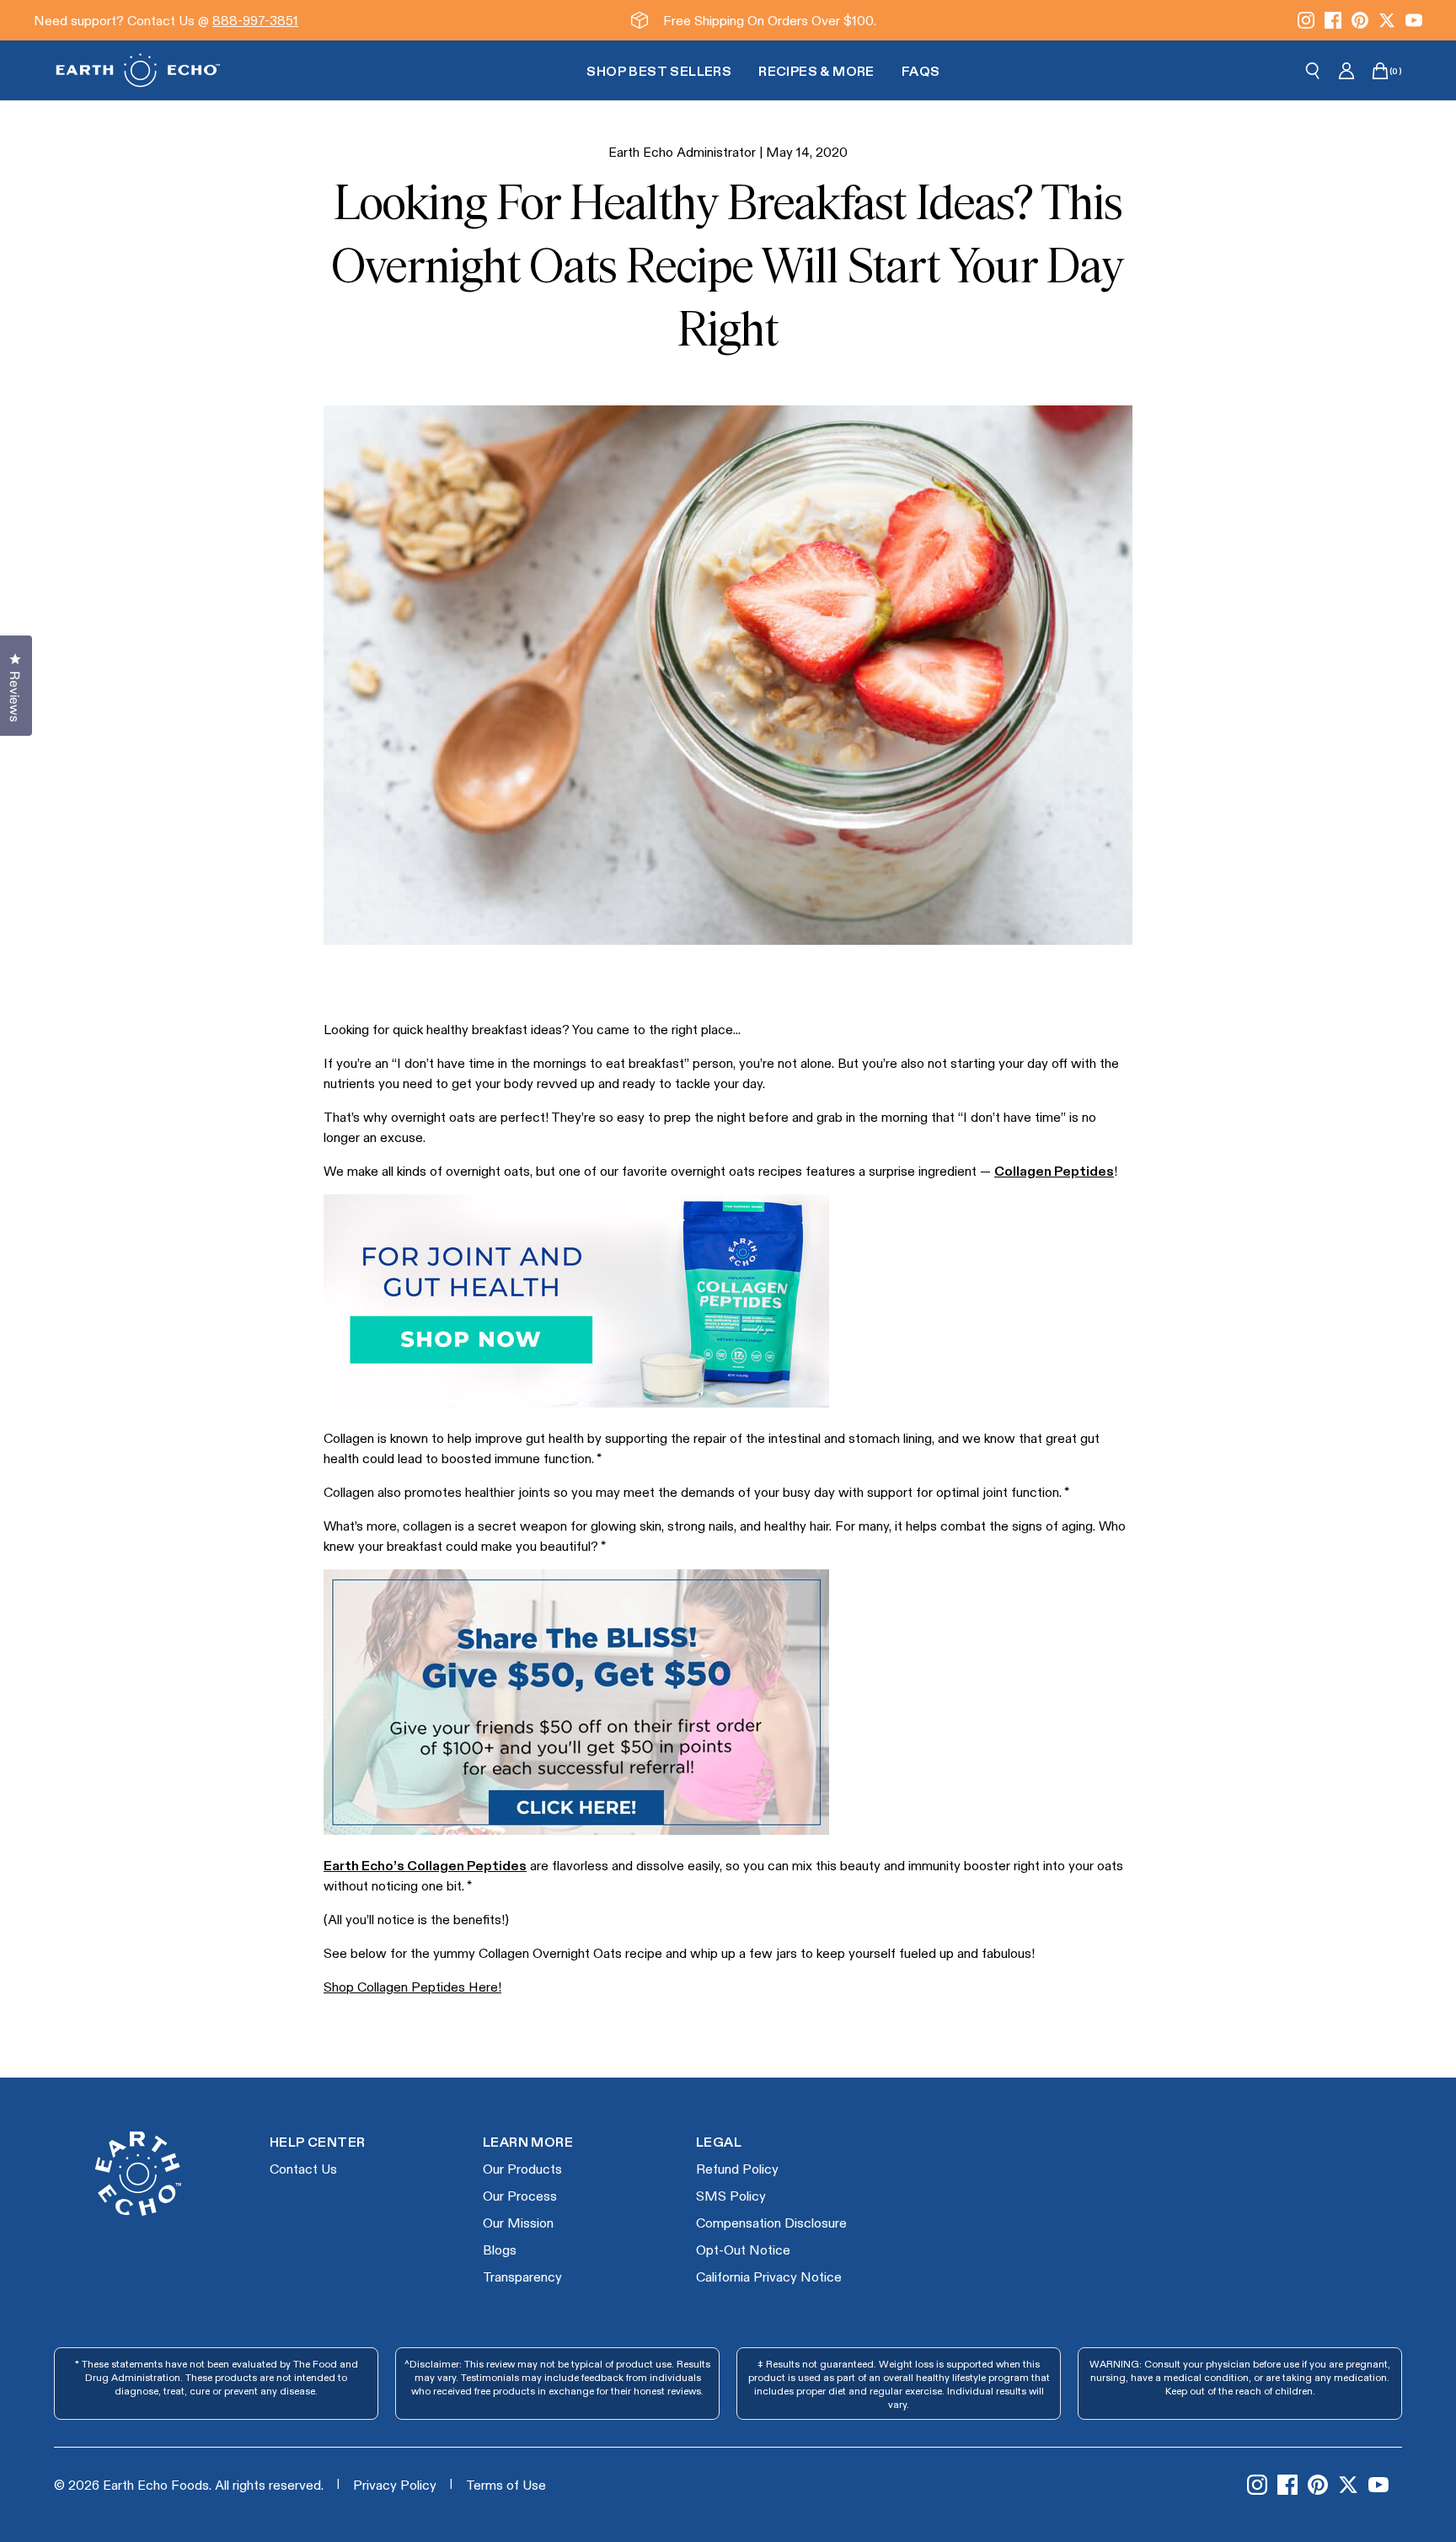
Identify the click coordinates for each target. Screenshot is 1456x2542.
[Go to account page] (1346, 71)
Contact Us (303, 2168)
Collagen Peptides (1054, 1170)
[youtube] (1414, 20)
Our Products (522, 2168)
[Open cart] (1380, 71)
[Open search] (1313, 71)
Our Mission (518, 2222)
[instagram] (1306, 20)
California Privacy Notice (769, 2276)
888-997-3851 (255, 20)
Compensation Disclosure (771, 2222)
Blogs (500, 2249)
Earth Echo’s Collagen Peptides (425, 1865)
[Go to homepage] (138, 70)
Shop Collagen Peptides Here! (412, 1986)
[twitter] (1387, 20)
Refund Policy (737, 2168)
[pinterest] (1360, 20)
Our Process (520, 2195)
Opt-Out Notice (743, 2249)
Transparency (522, 2276)
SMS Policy (731, 2195)
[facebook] (1333, 20)
